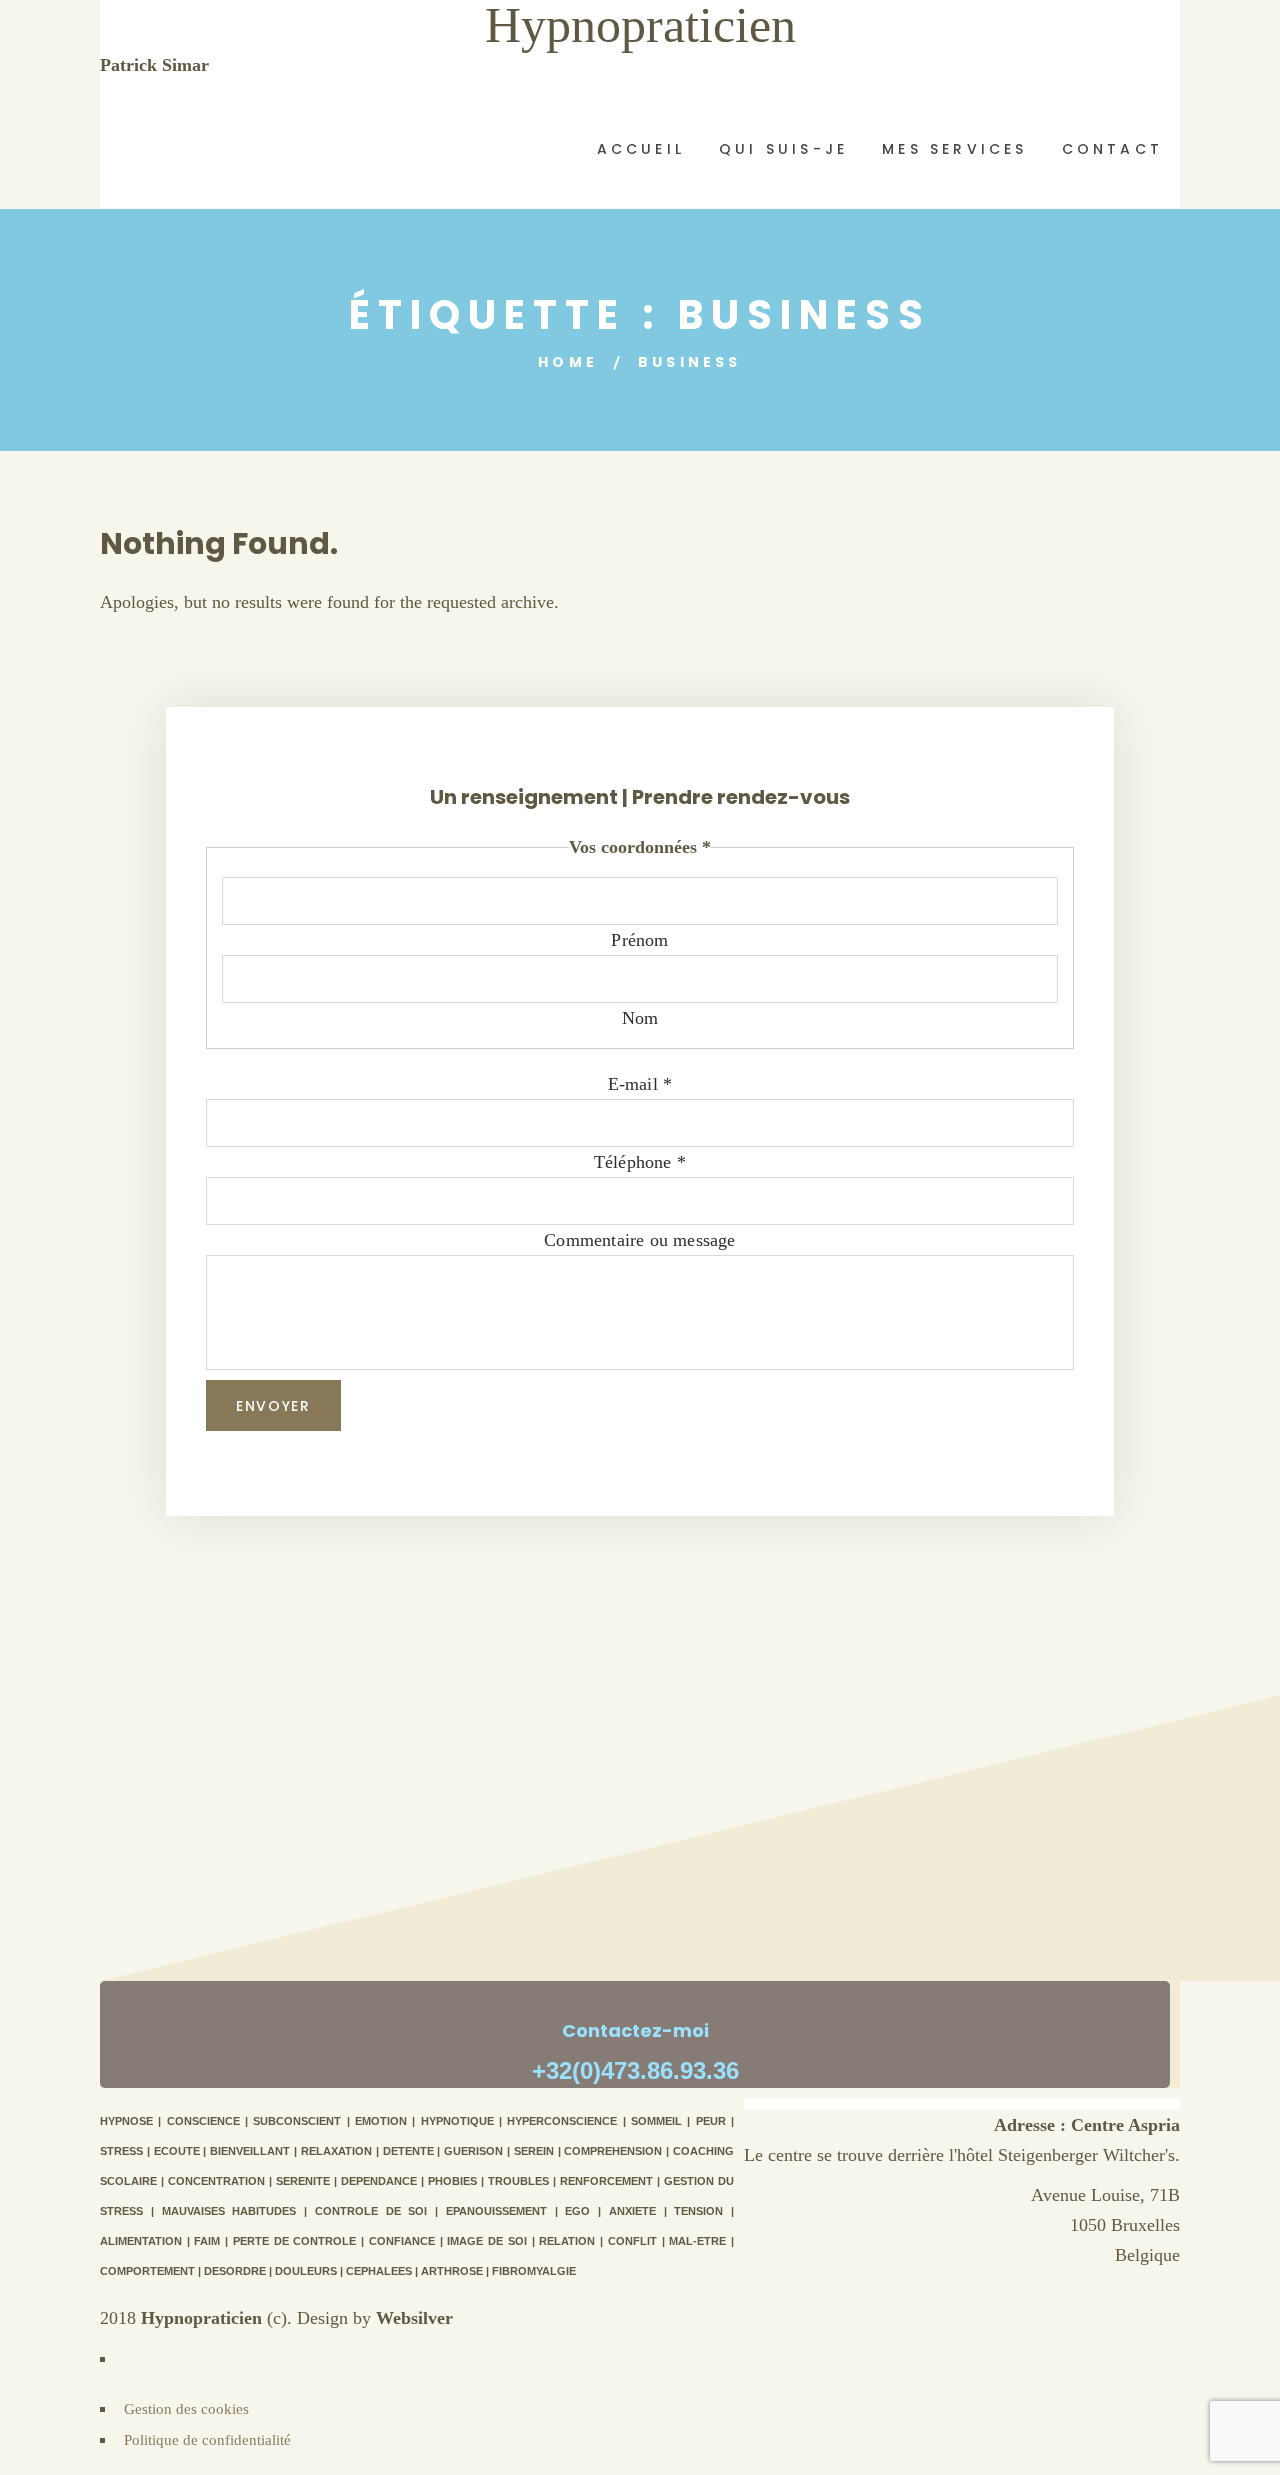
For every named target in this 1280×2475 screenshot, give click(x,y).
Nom (640, 1018)
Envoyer (273, 1406)
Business (690, 362)
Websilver (414, 2318)
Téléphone (640, 1162)
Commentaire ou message (639, 1240)
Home (568, 362)
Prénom (639, 940)
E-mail (640, 1084)
